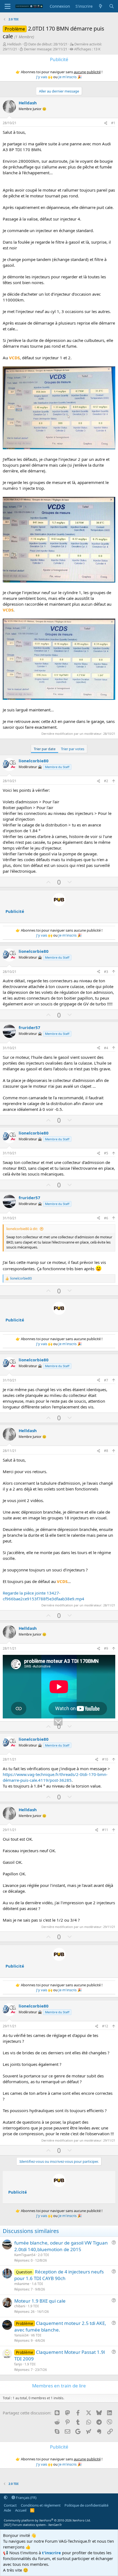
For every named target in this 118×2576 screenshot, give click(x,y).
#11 (105, 1830)
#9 (106, 1648)
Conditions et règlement (41, 2505)
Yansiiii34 (21, 2335)
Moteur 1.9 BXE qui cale (40, 2301)
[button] (6, 2498)
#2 (106, 781)
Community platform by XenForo (47, 2520)
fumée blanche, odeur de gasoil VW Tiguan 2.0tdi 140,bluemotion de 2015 (61, 2246)
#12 (105, 2026)
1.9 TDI (33, 2306)
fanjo (18, 2364)
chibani (20, 2306)
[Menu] (8, 6)
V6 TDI (36, 2335)
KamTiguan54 (25, 2255)
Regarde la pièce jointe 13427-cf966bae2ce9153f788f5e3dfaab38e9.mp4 (43, 1596)
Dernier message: (46, 49)
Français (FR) (26, 2498)
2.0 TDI (43, 2255)
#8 (106, 1451)
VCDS (14, 358)
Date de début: (48, 44)
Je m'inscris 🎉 (70, 77)
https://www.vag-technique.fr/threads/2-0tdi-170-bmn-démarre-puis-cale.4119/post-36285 (55, 1777)
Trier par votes (73, 749)
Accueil (21, 2510)
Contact (10, 2505)
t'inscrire (51, 2553)
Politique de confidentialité (86, 2505)
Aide (7, 2510)
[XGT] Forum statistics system (33, 2525)
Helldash (14, 44)
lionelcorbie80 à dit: (22, 1229)
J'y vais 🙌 (44, 77)
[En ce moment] (101, 6)
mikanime (22, 2284)
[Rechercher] (112, 6)
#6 (106, 1218)
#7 (106, 1380)
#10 (105, 1759)
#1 (113, 123)
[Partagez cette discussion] (106, 123)
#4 (106, 1048)
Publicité (15, 911)
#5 (106, 1153)
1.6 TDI (37, 2284)
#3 (106, 972)
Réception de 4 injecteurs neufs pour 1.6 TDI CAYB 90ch (59, 2275)
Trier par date (45, 749)
